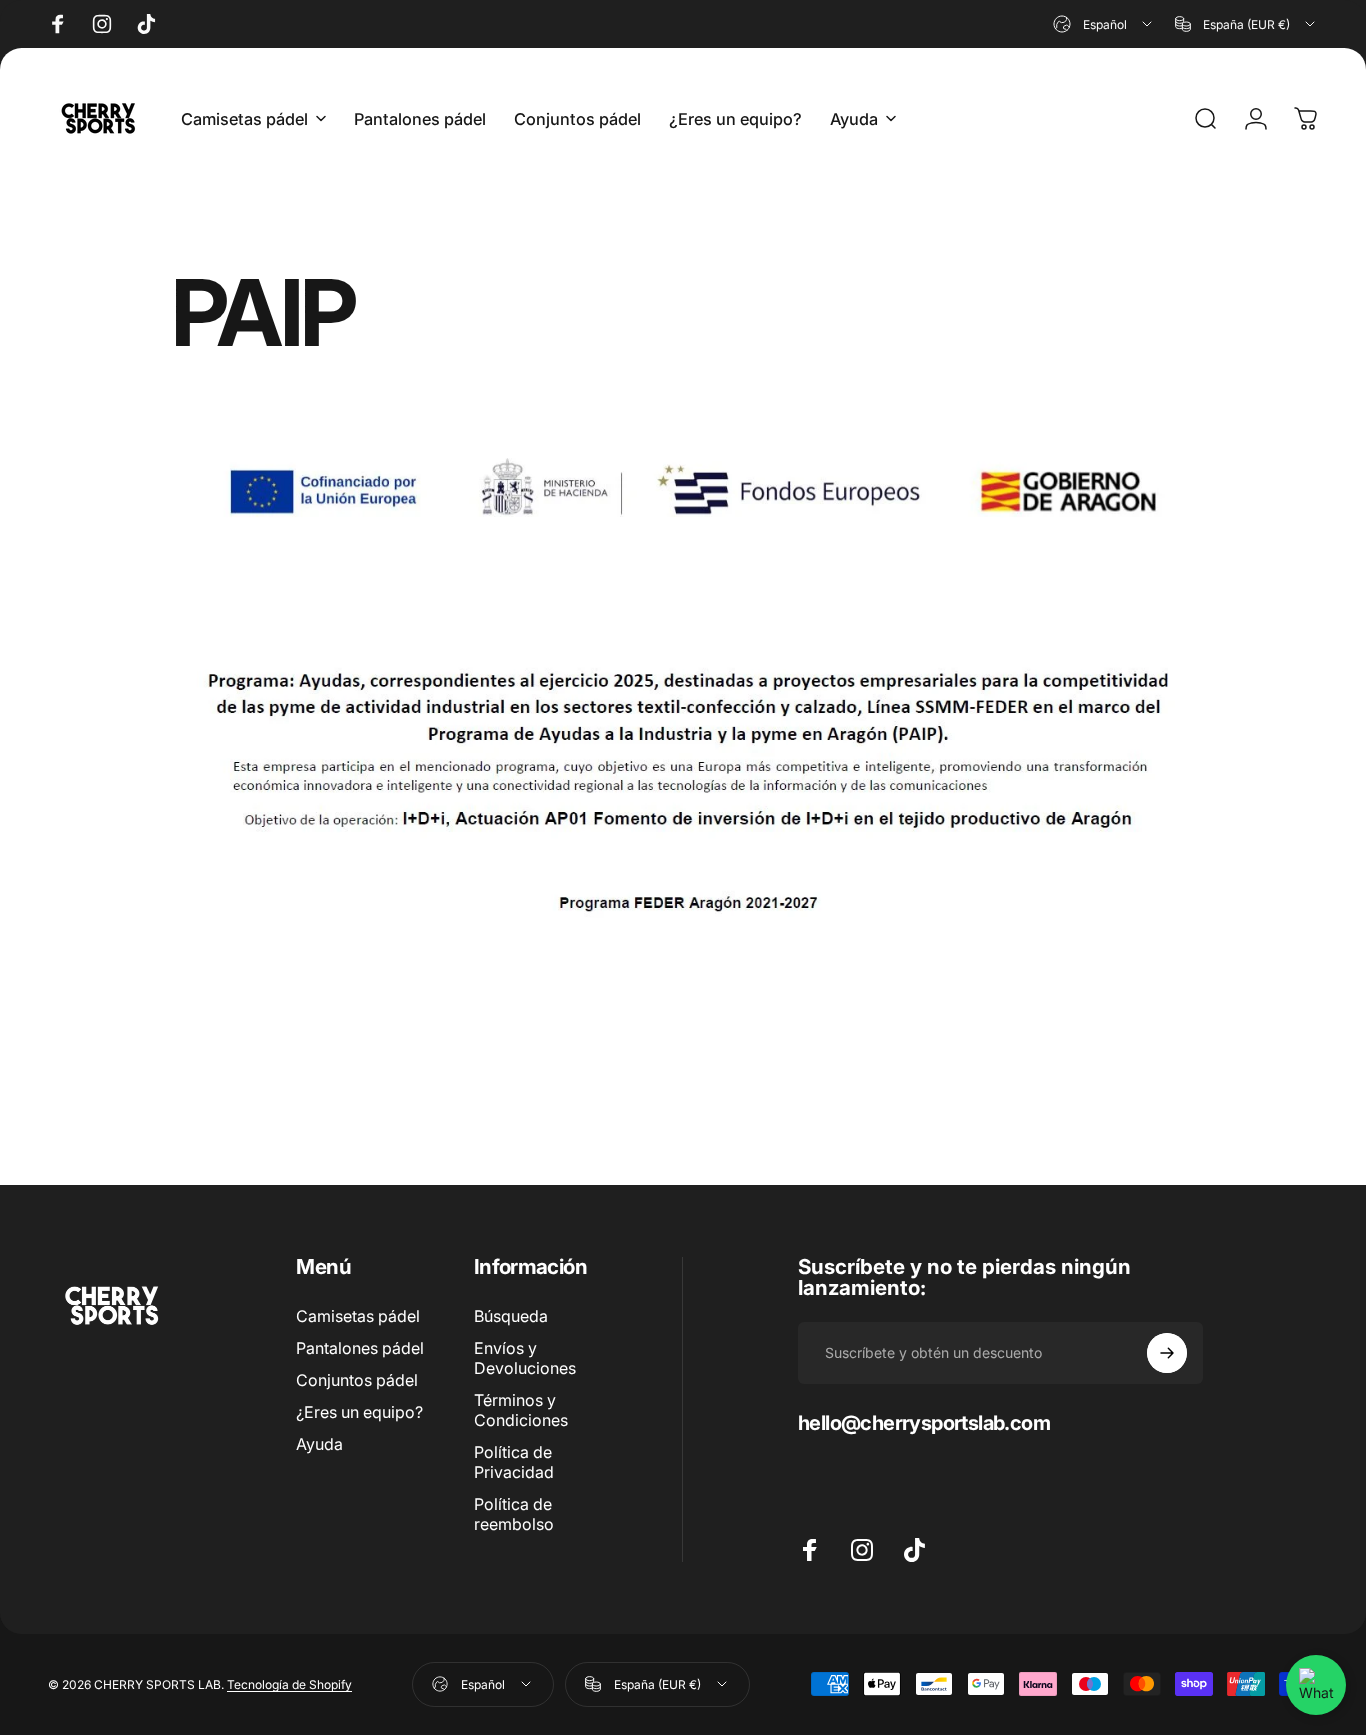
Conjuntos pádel (357, 1380)
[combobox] (1104, 24)
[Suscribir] (1167, 1353)
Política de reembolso (514, 1514)
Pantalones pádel (360, 1348)
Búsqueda (511, 1316)
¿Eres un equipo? (359, 1412)
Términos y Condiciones (521, 1410)
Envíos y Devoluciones (525, 1358)
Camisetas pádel (358, 1316)
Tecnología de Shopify (289, 1684)
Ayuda (319, 1444)
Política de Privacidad (514, 1462)
